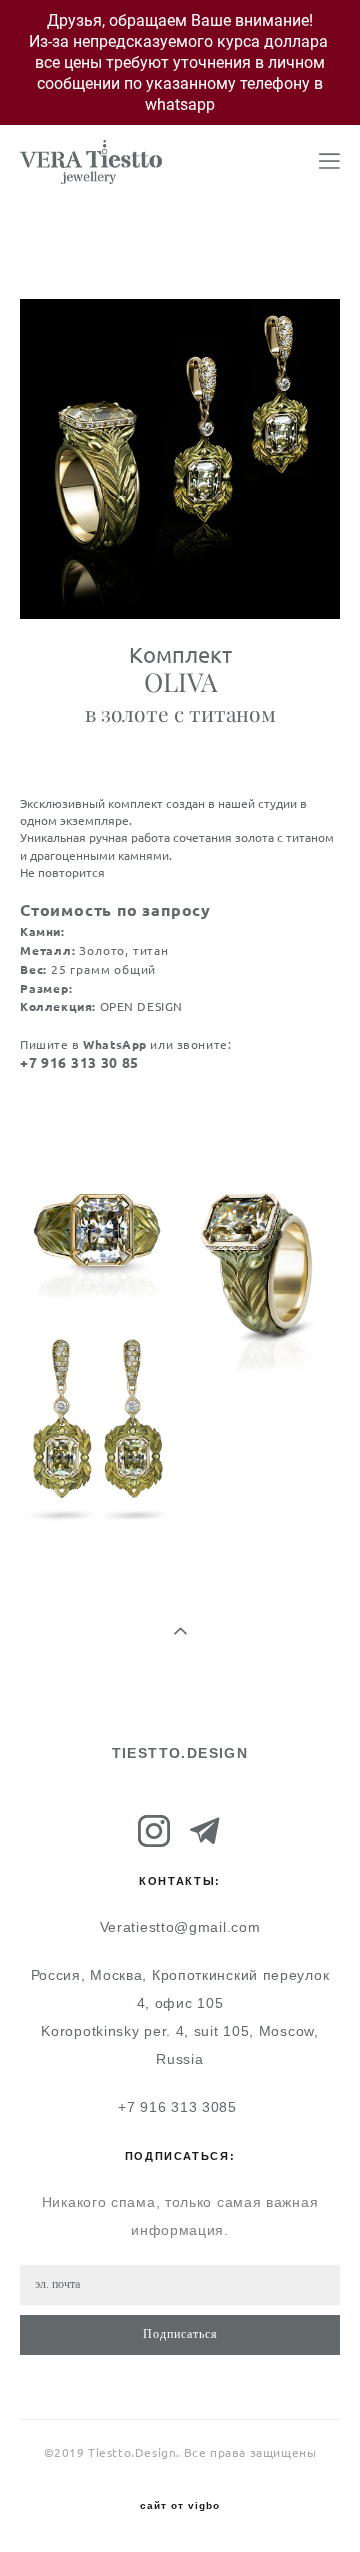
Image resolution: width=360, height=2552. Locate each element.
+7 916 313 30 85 (79, 1063)
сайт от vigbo (180, 2506)
